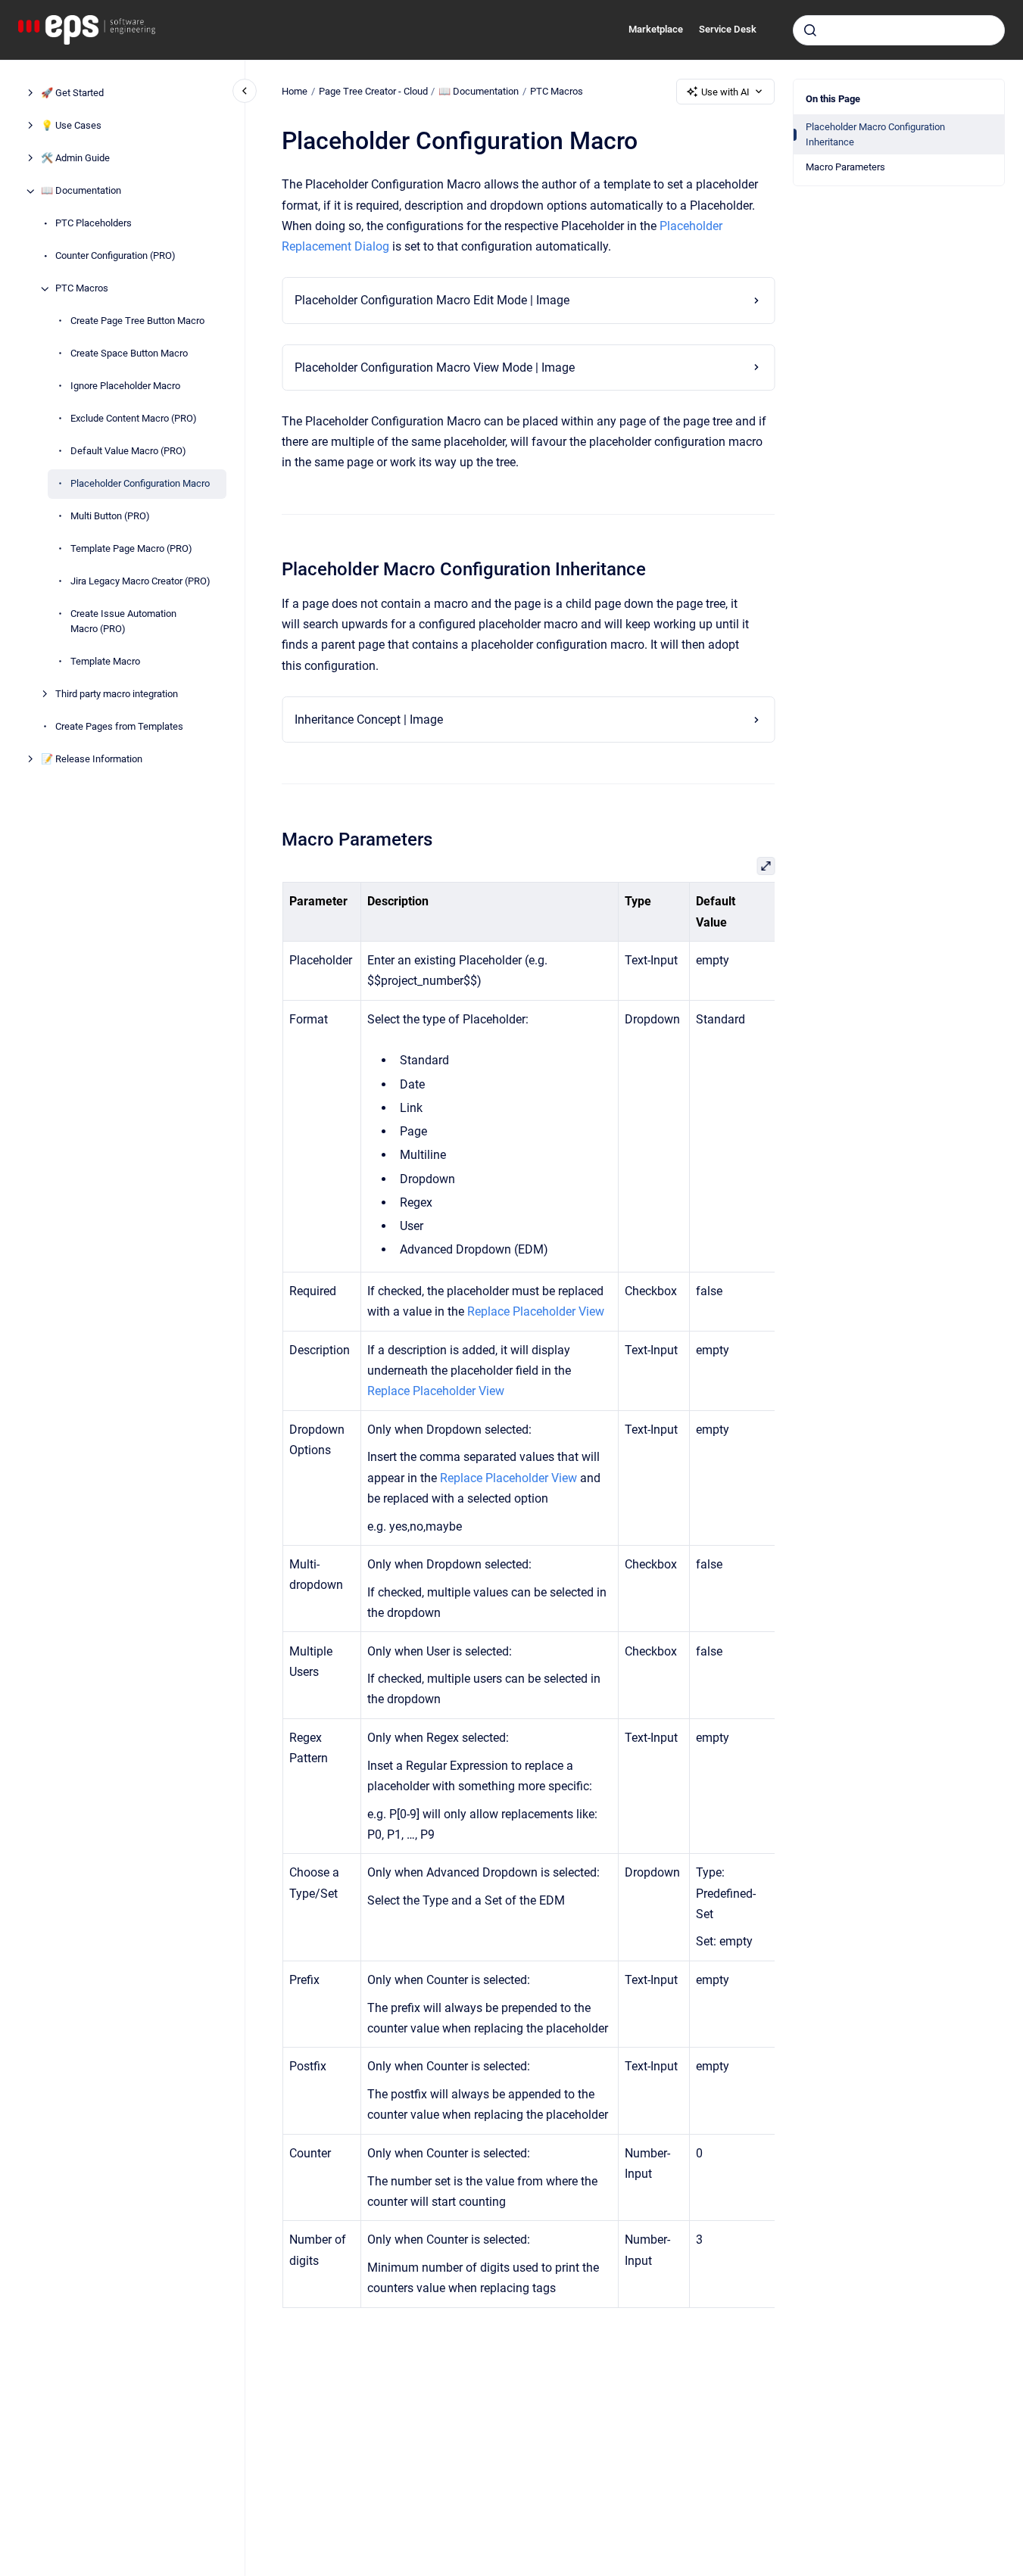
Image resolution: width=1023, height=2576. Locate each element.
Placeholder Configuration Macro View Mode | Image (435, 368)
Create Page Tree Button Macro (137, 321)
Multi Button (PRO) (110, 517)
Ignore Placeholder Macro (125, 386)
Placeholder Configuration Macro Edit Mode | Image (432, 300)
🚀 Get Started (72, 93)
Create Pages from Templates (119, 726)
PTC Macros (82, 289)
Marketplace (656, 29)
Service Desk (728, 29)
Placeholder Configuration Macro (140, 484)
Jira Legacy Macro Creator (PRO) (140, 582)
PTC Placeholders (94, 224)
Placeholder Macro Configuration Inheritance (875, 134)
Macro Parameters (845, 167)
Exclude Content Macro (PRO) (134, 419)
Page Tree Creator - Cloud (373, 91)
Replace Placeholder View (536, 1311)
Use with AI (725, 92)
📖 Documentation (81, 191)
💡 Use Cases (71, 126)
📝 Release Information (92, 759)
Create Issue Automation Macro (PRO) (123, 622)
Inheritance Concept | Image (369, 720)
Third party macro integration (117, 694)
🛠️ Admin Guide (75, 159)
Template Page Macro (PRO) (131, 549)
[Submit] (810, 30)
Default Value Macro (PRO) (128, 452)
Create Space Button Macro (129, 354)
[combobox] (899, 30)
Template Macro (105, 661)
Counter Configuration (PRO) (115, 256)
